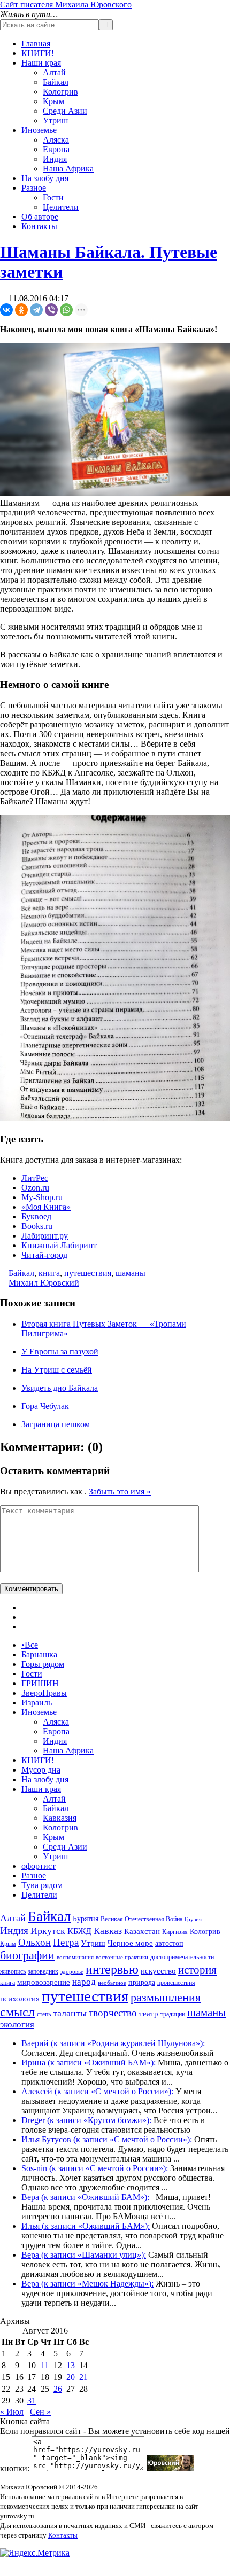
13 (71, 2365)
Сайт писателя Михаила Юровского (66, 5)
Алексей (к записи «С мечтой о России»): (97, 2091)
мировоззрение (44, 1982)
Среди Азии (65, 111)
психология (20, 1999)
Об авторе (40, 217)
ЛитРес (35, 1178)
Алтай (54, 72)
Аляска (56, 140)
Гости (53, 197)
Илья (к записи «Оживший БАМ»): (86, 2226)
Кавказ (108, 1931)
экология (17, 2025)
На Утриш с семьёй (57, 1370)
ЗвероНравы (44, 1693)
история (197, 1970)
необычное (112, 1983)
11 (45, 2365)
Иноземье (39, 130)
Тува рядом (42, 1885)
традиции (173, 2014)
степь (44, 2014)
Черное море (130, 1943)
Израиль (37, 1702)
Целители (61, 207)
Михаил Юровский (44, 1283)
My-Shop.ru (42, 1197)
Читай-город (44, 1255)
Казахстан (142, 1931)
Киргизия (175, 1932)
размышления (166, 1998)
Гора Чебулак (45, 1406)
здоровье (72, 1972)
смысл (17, 2012)
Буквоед (36, 1216)
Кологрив (60, 92)
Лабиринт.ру (45, 1236)
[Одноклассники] (21, 310)
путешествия (88, 1273)
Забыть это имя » (120, 1491)
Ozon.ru (35, 1188)
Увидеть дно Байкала (60, 1388)
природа (142, 1982)
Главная (36, 44)
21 (83, 2377)
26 (58, 2389)
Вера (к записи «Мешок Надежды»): (87, 2284)
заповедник (43, 1971)
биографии (27, 1955)
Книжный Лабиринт (59, 1245)
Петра (66, 1942)
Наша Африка (68, 169)
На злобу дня (45, 178)
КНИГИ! (38, 53)
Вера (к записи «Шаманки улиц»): (84, 2255)
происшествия (176, 1983)
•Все (30, 1645)
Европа (56, 149)
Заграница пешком (56, 1424)
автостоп (169, 1943)
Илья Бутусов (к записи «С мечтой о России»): (107, 2139)
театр (149, 2014)
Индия (55, 159)
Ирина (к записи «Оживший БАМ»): (89, 2062)
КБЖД (79, 1931)
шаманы (131, 1273)
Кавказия (60, 1818)
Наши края (41, 63)
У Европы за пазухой (60, 1352)
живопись (13, 1971)
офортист (39, 1866)
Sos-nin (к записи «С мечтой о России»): (95, 2168)
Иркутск (48, 1931)
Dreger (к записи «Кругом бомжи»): (86, 2120)
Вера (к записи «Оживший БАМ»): (85, 2197)
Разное (34, 188)
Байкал (56, 82)
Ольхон (34, 1942)
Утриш (55, 120)
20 (71, 2377)
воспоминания (75, 1957)
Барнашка (39, 1654)
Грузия (193, 1919)
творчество (113, 2013)
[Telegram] (36, 310)
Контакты (39, 226)
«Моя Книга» (46, 1207)
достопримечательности (182, 1957)
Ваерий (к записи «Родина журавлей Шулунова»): (113, 2043)
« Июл (12, 2412)
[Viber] (51, 310)
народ (84, 1982)
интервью (112, 1969)
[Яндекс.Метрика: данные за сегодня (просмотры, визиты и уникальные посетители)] (35, 2553)
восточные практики (122, 1957)
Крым (53, 101)
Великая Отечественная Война (141, 1919)
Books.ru (37, 1226)
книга (49, 1273)
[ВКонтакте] (6, 310)
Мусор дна (41, 1770)
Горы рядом (43, 1664)
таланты (70, 2013)
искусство (158, 1971)
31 (32, 2401)
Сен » (40, 2412)
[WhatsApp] (66, 310)
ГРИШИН (40, 1683)
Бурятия (86, 1919)
